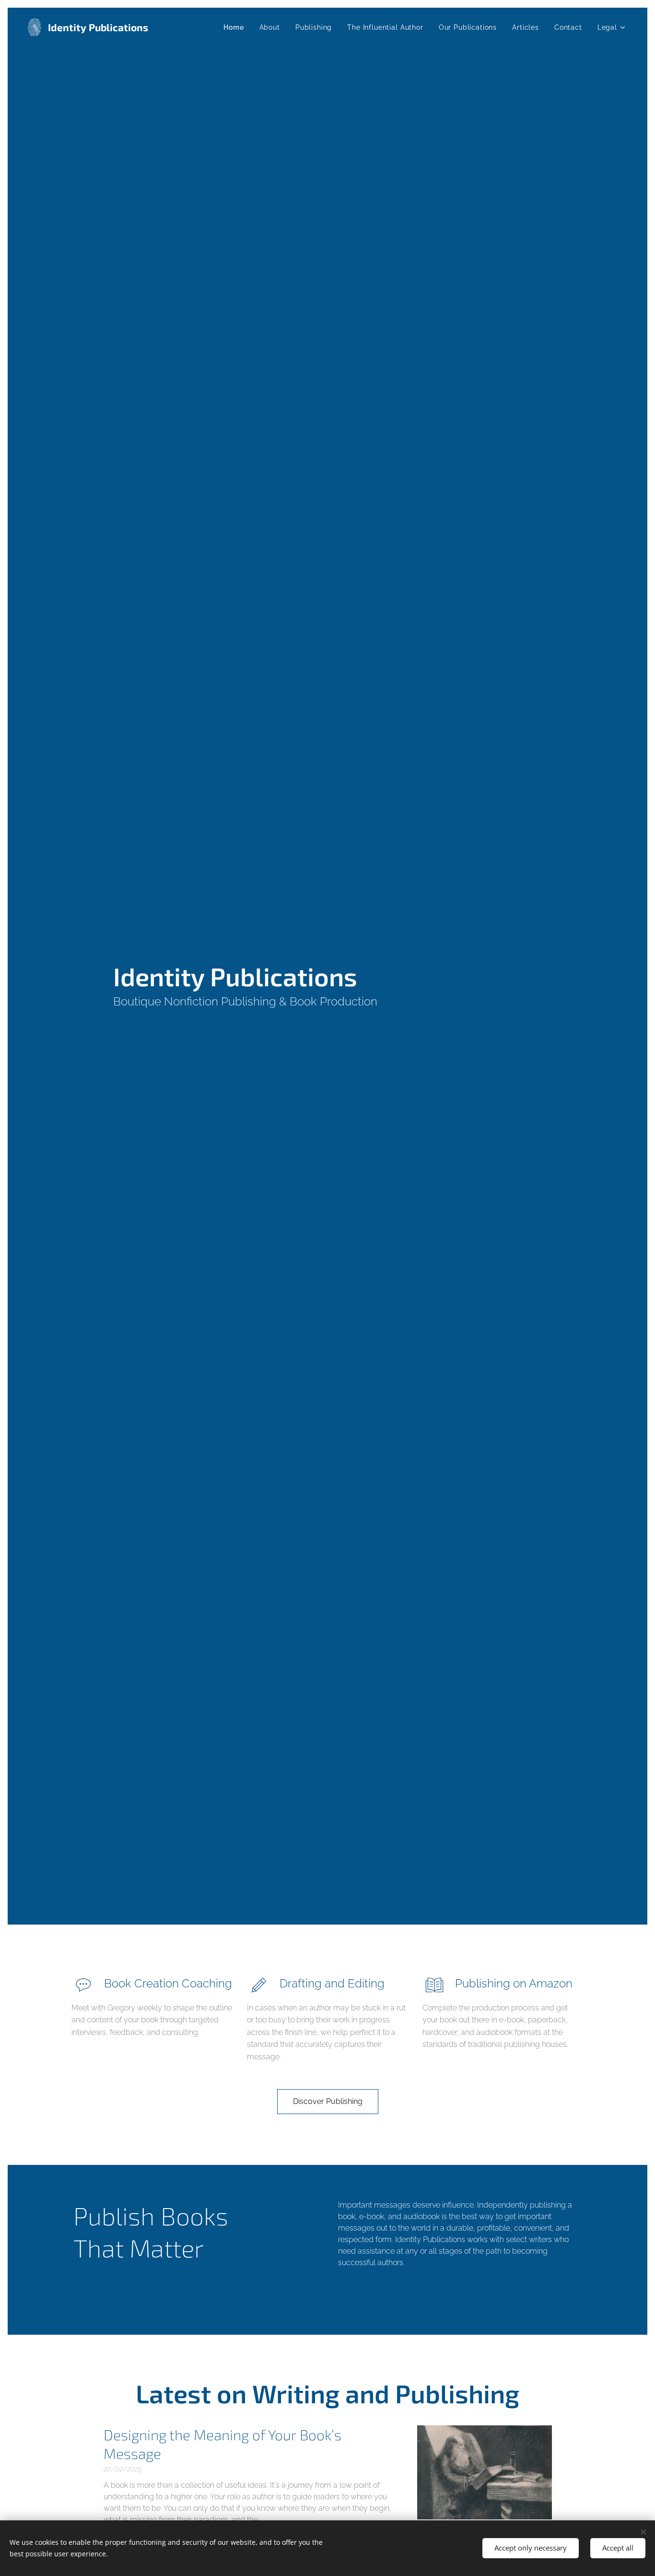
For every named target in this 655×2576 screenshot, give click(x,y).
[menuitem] (236, 27)
